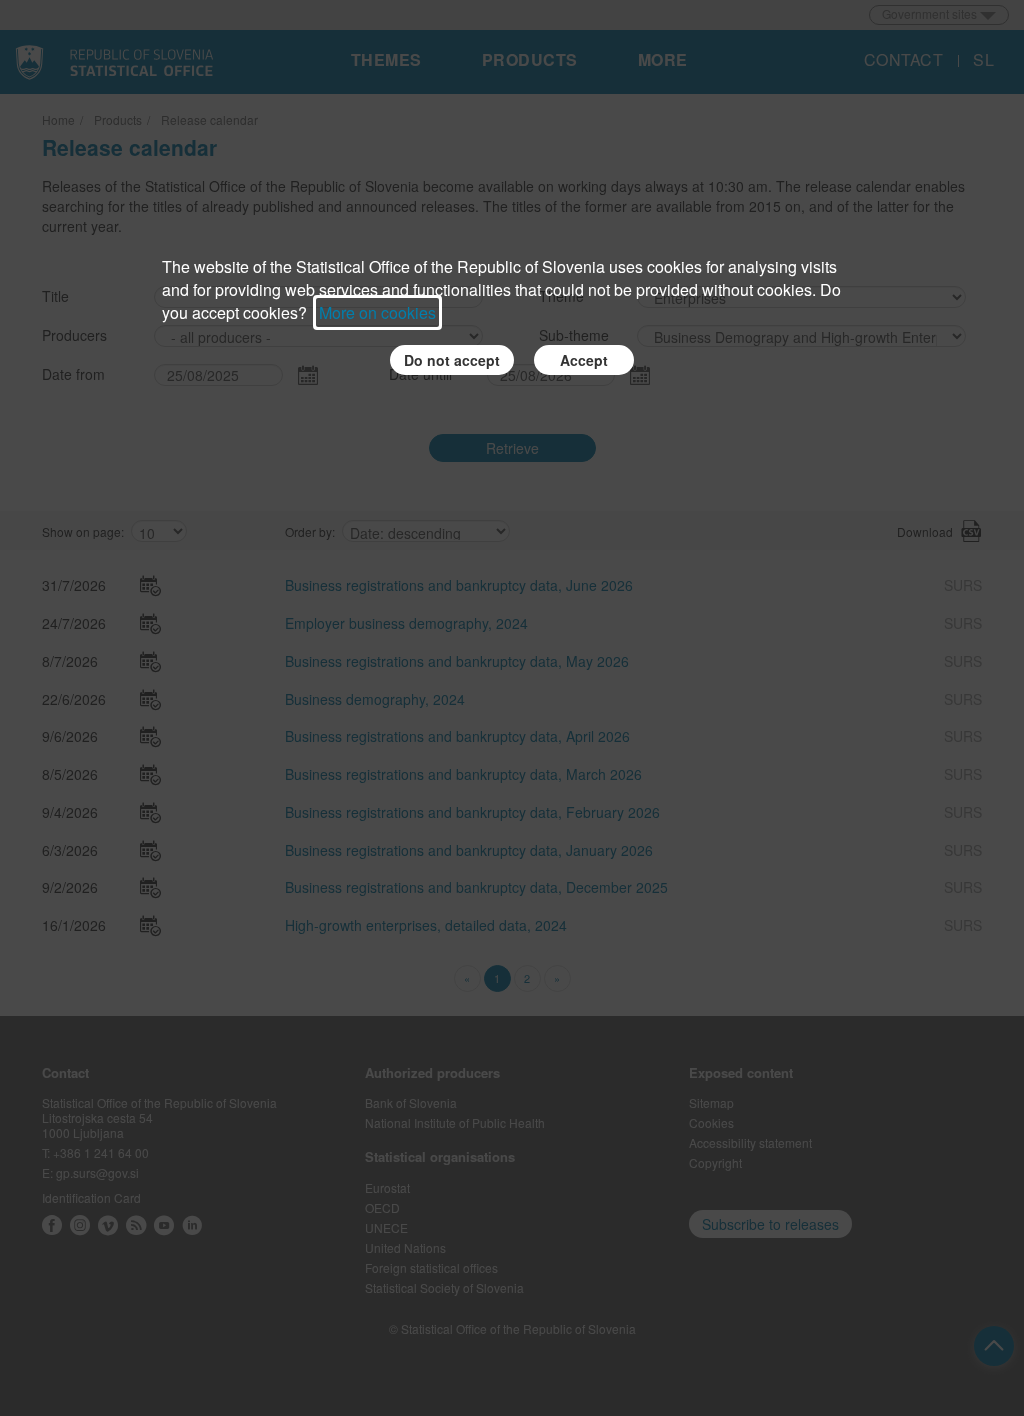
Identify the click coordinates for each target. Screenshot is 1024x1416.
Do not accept (452, 360)
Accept (584, 360)
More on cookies (377, 312)
